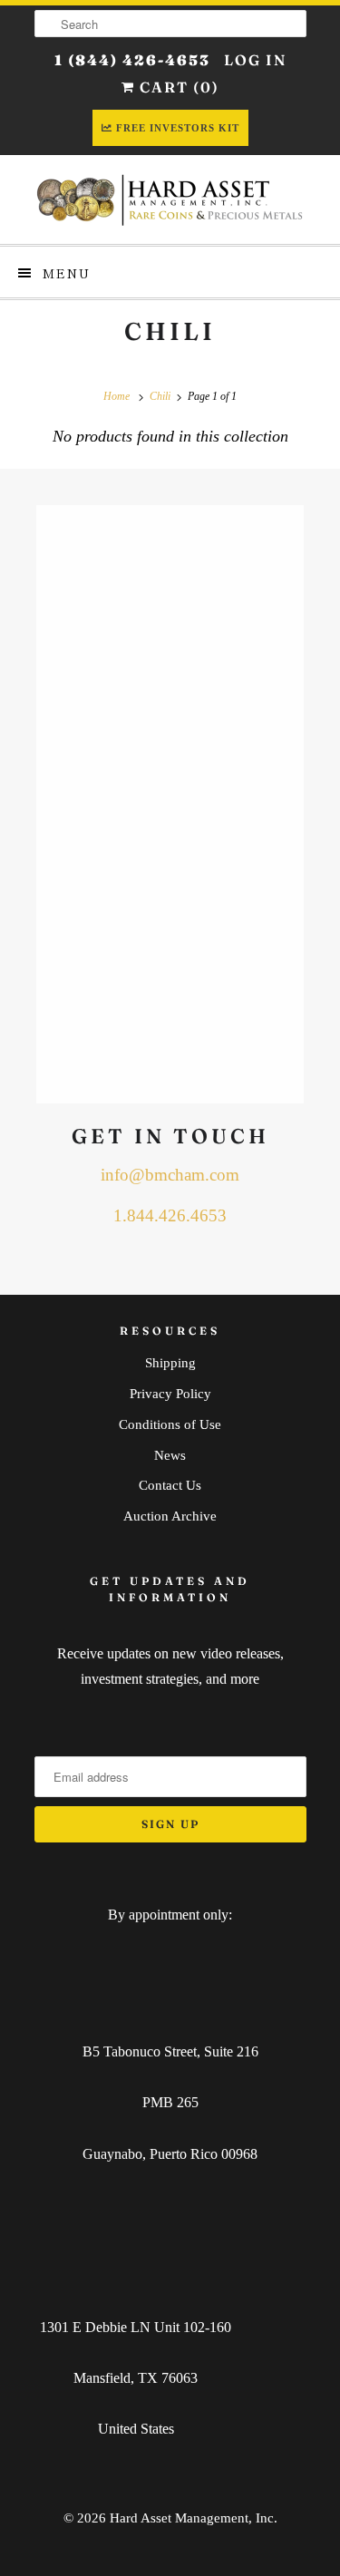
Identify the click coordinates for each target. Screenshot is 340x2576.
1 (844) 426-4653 (132, 60)
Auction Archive (170, 1516)
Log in (255, 60)
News (170, 1455)
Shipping (170, 1363)
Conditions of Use (170, 1424)
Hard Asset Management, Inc (192, 2518)
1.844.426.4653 (170, 1215)
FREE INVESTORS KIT (178, 128)
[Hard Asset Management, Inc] (170, 199)
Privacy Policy (170, 1394)
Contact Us (170, 1485)
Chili (170, 331)
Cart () (177, 87)
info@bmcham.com (170, 1175)
